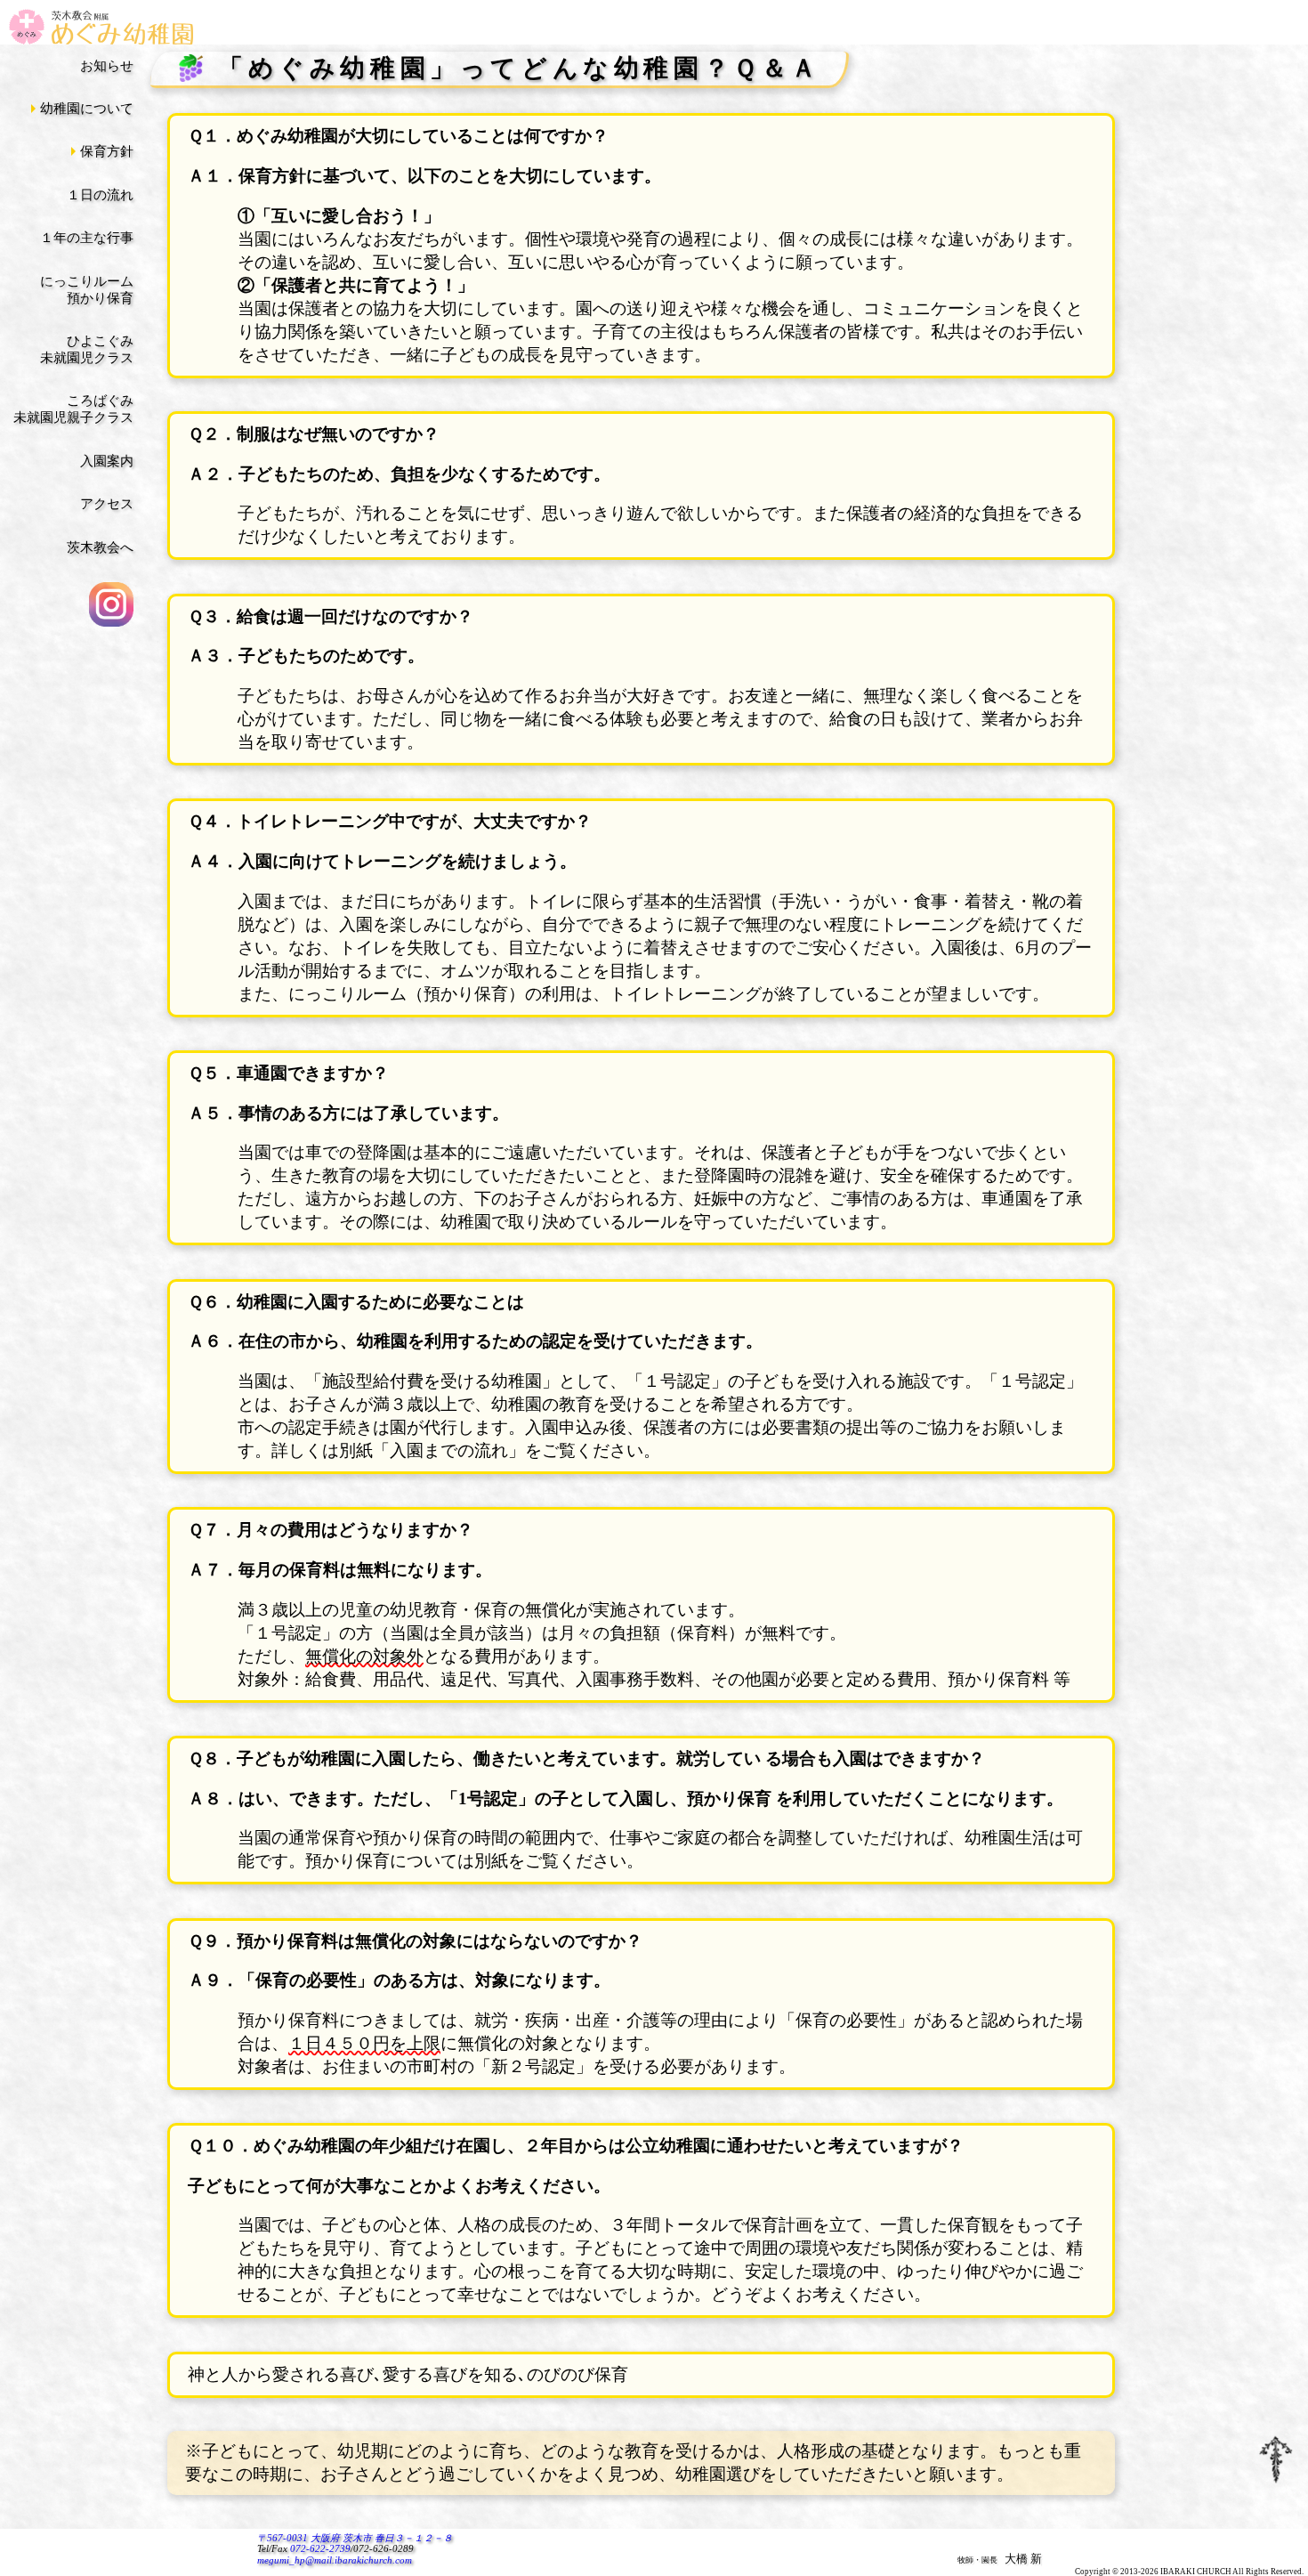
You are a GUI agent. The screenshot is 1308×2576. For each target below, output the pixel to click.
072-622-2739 (320, 2549)
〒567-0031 (355, 2538)
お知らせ (107, 66)
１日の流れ (100, 195)
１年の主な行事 (87, 238)
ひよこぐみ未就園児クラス (87, 349)
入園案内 (107, 461)
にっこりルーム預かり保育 (87, 290)
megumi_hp (335, 2560)
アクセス (107, 504)
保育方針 (107, 151)
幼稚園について (87, 109)
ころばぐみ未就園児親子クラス (73, 409)
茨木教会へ (100, 547)
